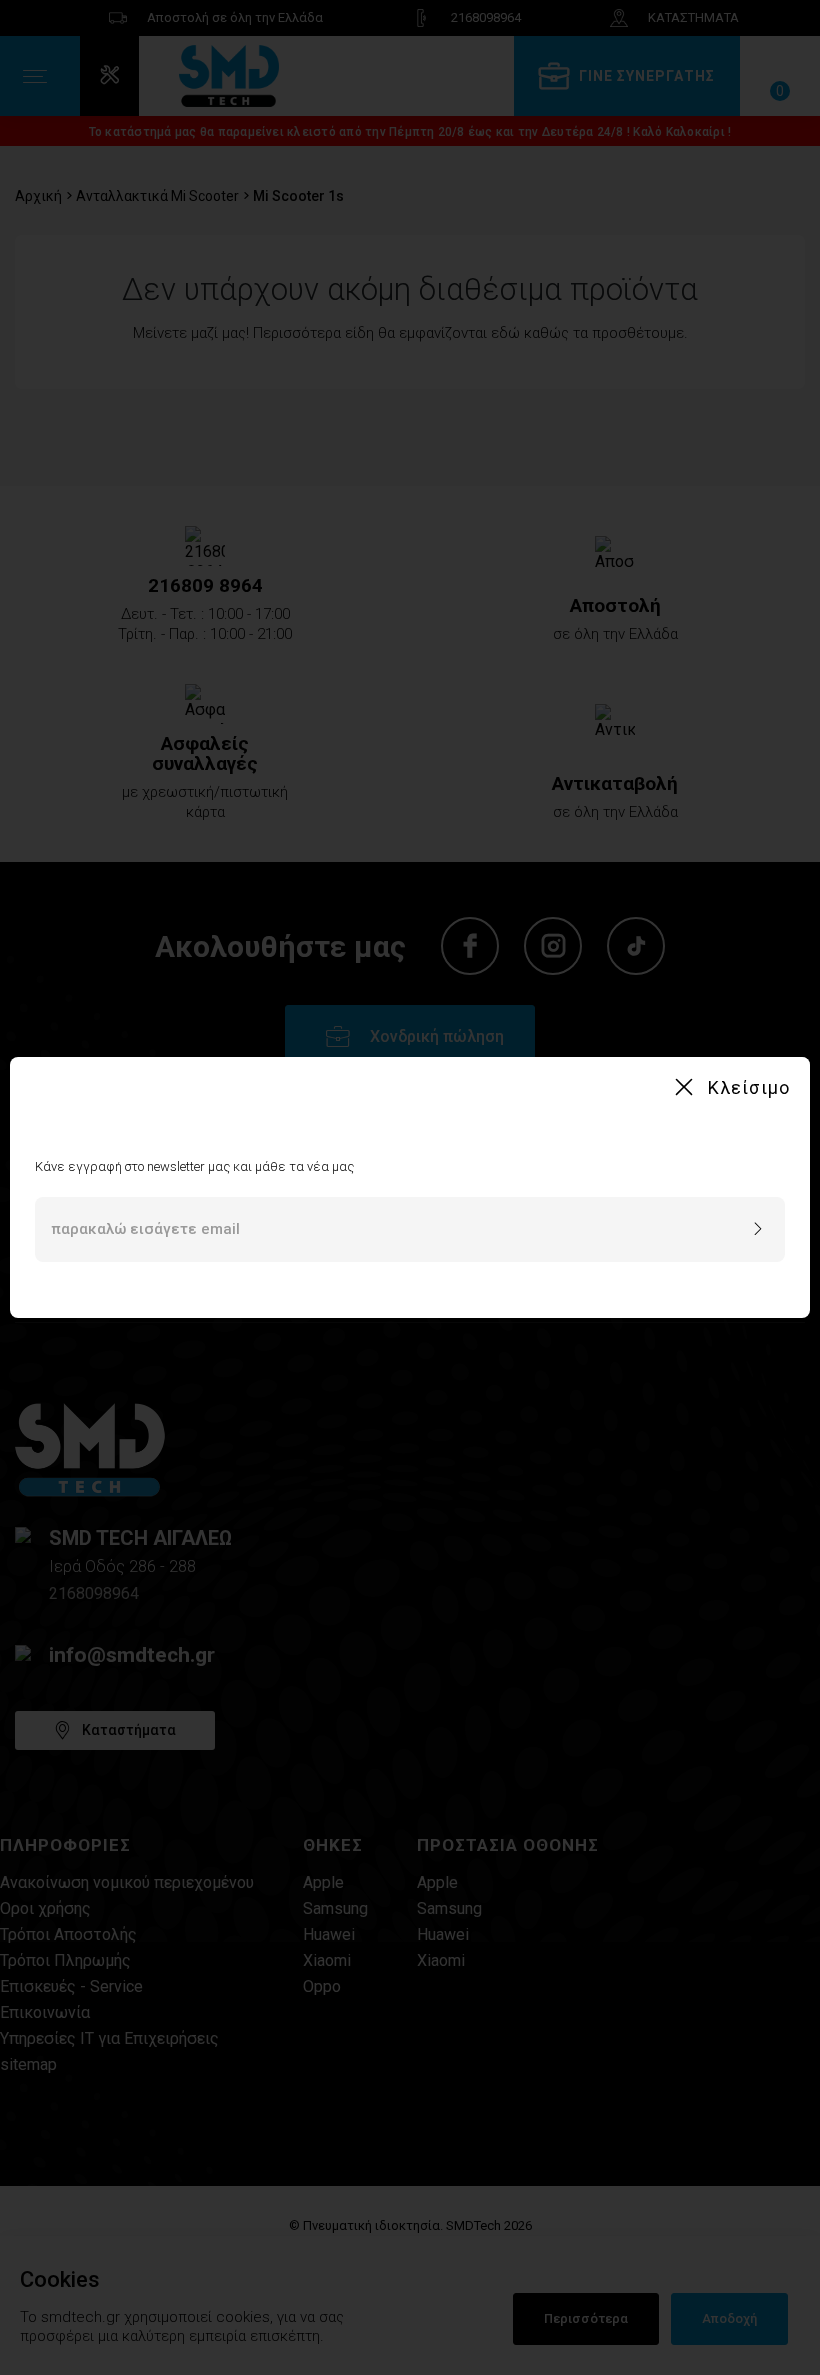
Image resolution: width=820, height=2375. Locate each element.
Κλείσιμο (749, 1087)
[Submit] (758, 1230)
